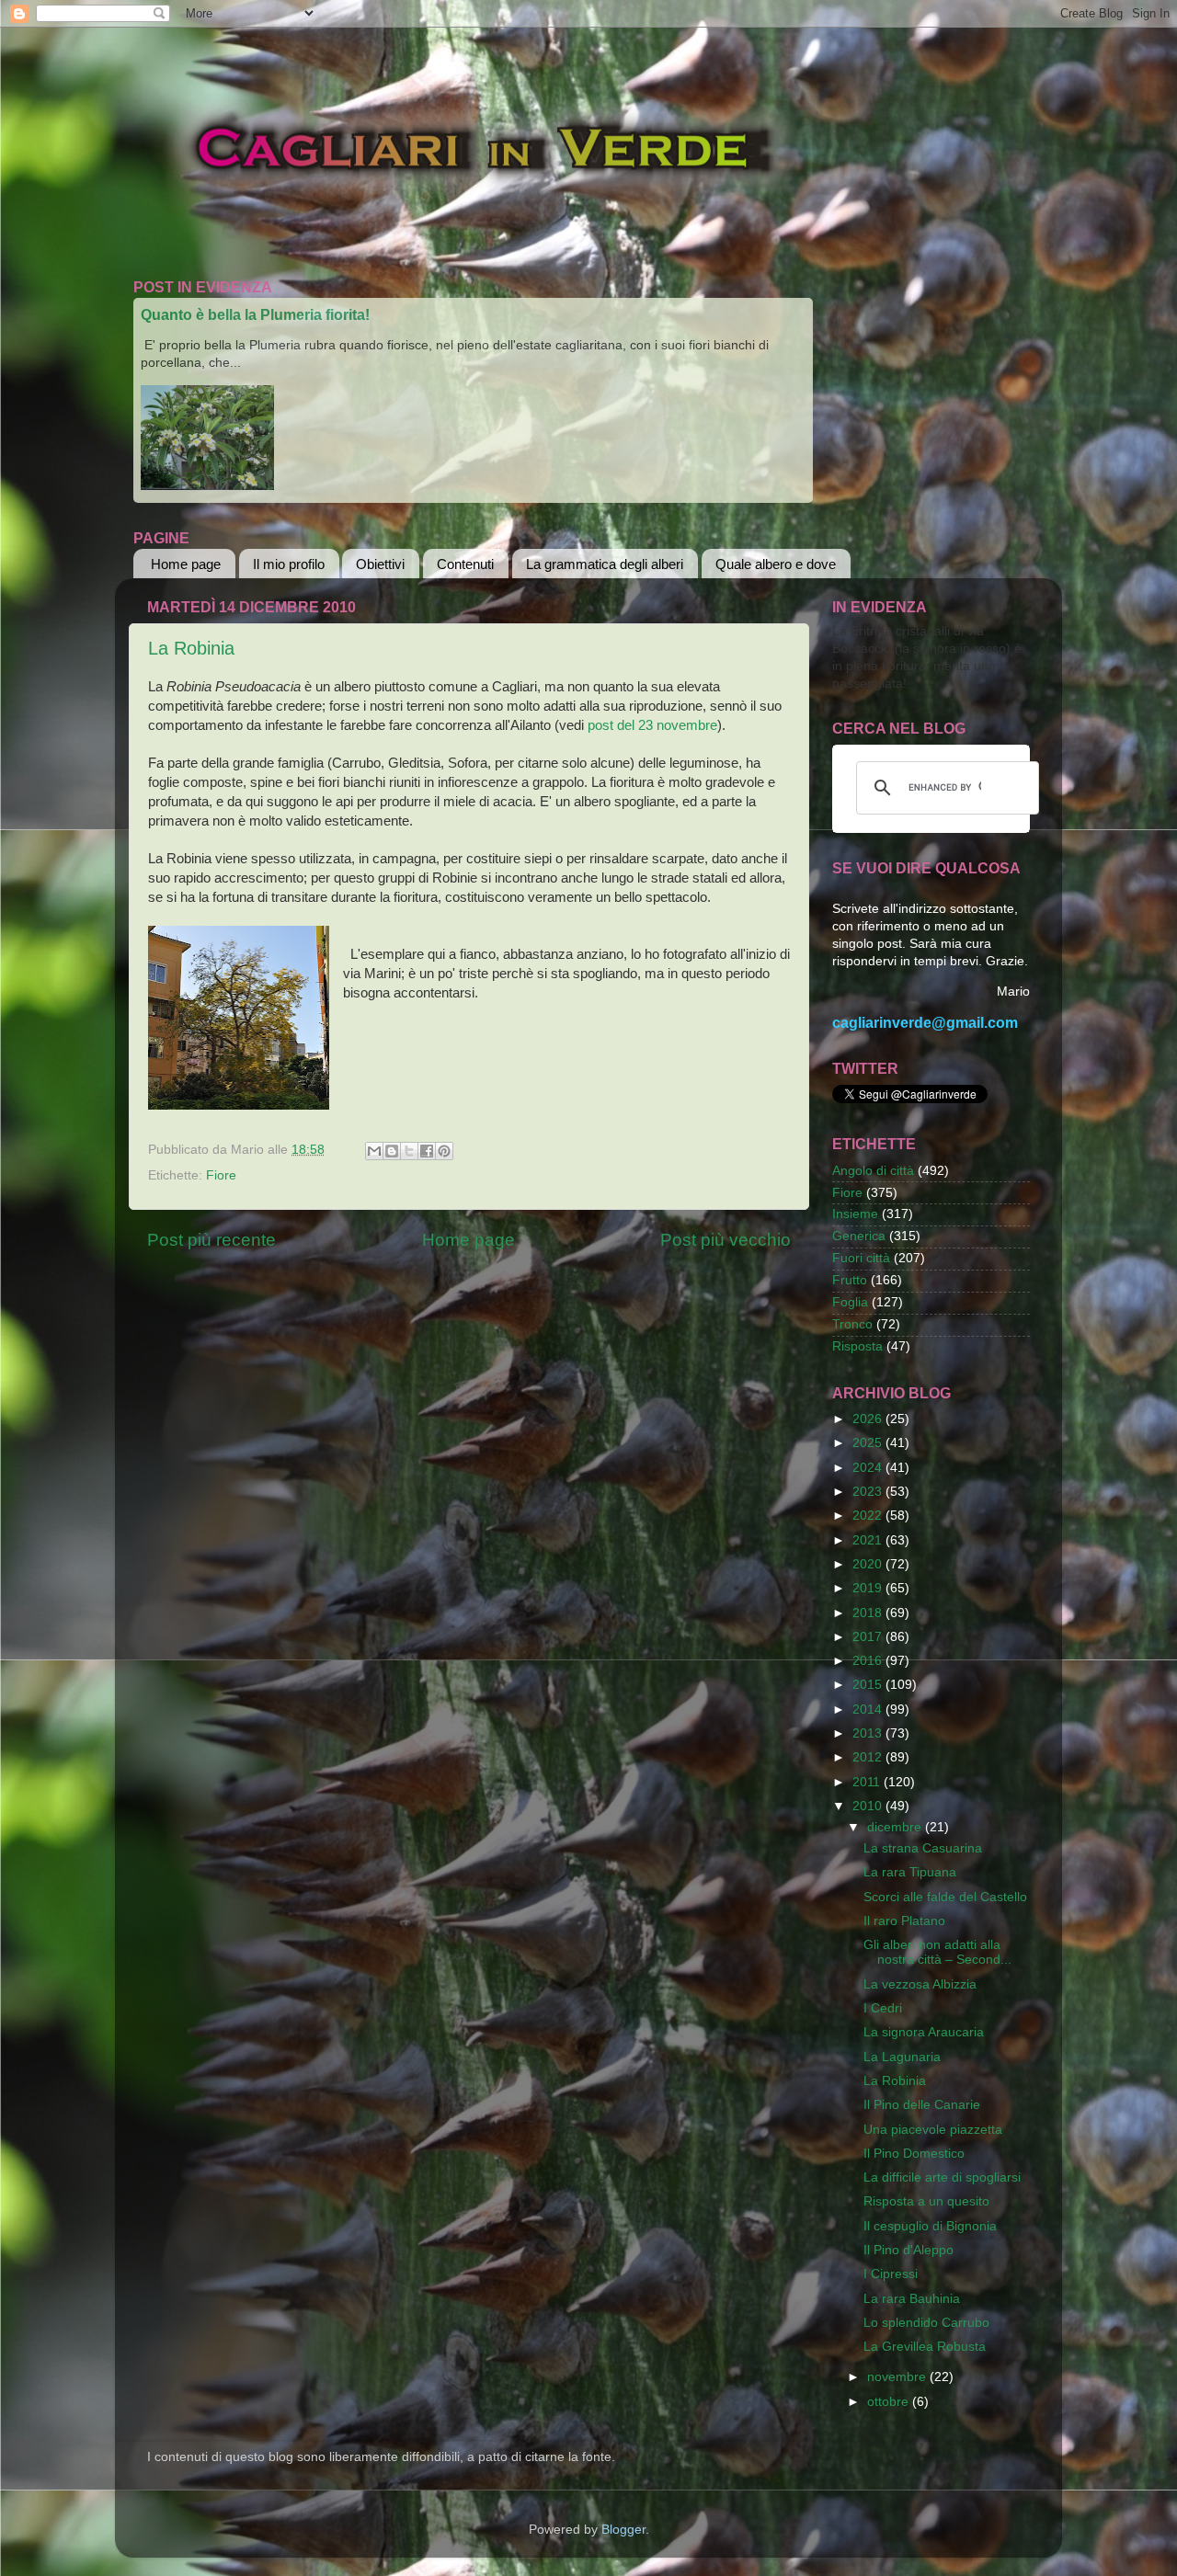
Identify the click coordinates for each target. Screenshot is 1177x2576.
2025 (869, 1443)
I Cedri (883, 2008)
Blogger (623, 2530)
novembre (898, 2377)
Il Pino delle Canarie (922, 2105)
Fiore (221, 1175)
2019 (869, 1588)
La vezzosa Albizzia (920, 1984)
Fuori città (861, 1258)
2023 (869, 1492)
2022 (869, 1516)
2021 (869, 1540)
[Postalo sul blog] (392, 1151)
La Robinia (191, 648)
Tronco (852, 1324)
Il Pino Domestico (914, 2154)
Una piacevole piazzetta (933, 2130)
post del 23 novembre (652, 725)
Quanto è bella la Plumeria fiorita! (255, 315)
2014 (869, 1710)
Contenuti (465, 564)
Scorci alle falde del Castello (945, 1897)
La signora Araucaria (924, 2032)
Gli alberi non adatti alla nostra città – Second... (937, 1952)
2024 (869, 1468)
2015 (869, 1685)
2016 (869, 1661)
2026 (869, 1419)
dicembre (896, 1827)
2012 (869, 1757)
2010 (869, 1806)
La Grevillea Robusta (925, 2347)
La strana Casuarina (923, 1848)
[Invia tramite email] (374, 1151)
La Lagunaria (902, 2057)
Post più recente (211, 1240)
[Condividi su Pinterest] (444, 1151)
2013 (869, 1733)
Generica (859, 1236)
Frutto (850, 1280)
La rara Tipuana (910, 1872)
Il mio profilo (289, 564)
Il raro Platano (904, 1921)
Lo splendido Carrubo (926, 2323)
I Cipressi (891, 2274)
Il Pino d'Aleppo (908, 2250)
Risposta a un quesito (926, 2201)
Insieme (855, 1214)
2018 (869, 1613)
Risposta (857, 1346)
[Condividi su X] (409, 1151)
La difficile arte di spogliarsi (942, 2177)
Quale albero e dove (776, 564)
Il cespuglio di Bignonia (930, 2226)
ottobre (890, 2402)
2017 (869, 1637)
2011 (868, 1782)
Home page (186, 564)
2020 (869, 1564)
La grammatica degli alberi (605, 564)
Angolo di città (873, 1171)
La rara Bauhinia (912, 2299)
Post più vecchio (726, 1240)
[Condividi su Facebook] (427, 1151)
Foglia (850, 1302)
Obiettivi (380, 564)
